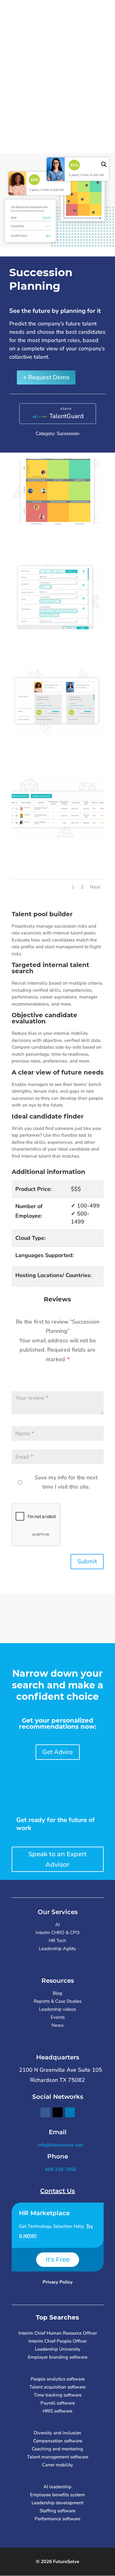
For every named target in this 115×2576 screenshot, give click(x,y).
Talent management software (58, 2457)
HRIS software (57, 2411)
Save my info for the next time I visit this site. (66, 1482)
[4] (58, 733)
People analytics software (58, 2379)
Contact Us (57, 2191)
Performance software (57, 2519)
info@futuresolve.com (60, 2145)
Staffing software (57, 2511)
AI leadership (57, 2487)
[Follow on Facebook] (45, 2112)
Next (95, 887)
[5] (58, 838)
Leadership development (57, 2503)
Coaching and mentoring (57, 2449)
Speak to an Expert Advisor (58, 1859)
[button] (104, 164)
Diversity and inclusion (57, 2433)
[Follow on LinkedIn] (70, 2112)
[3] (58, 627)
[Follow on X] (58, 2112)
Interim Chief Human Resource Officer (58, 2333)
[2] (58, 522)
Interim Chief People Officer (58, 2341)
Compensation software (58, 2441)
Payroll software (58, 2403)
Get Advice (58, 1752)
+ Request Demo (46, 377)
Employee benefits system (57, 2495)
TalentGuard (67, 416)
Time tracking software (58, 2395)
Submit (87, 1561)
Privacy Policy (58, 2282)
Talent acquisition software (57, 2387)
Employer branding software (58, 2357)
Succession (68, 433)
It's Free (58, 2260)
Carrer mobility (57, 2465)
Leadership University (58, 2349)
